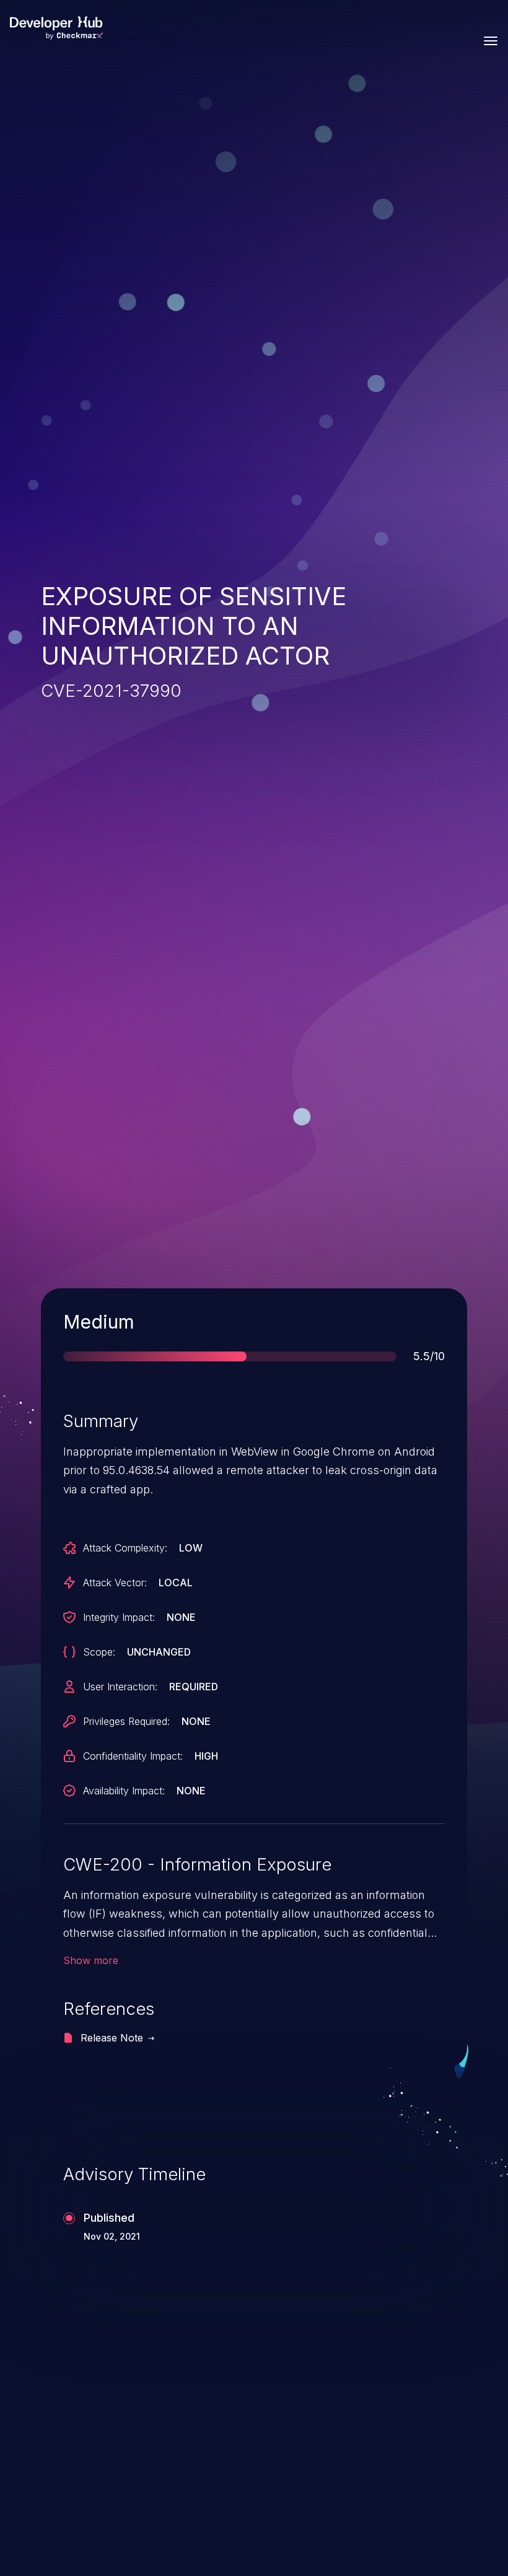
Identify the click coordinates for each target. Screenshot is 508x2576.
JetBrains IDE (337, 2421)
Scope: (99, 1652)
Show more (91, 1960)
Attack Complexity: (125, 1548)
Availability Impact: (124, 1791)
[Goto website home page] (56, 28)
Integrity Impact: (119, 1617)
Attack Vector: (115, 1583)
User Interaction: (120, 1687)
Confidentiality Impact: (133, 1756)
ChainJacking (99, 2421)
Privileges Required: (126, 1721)
